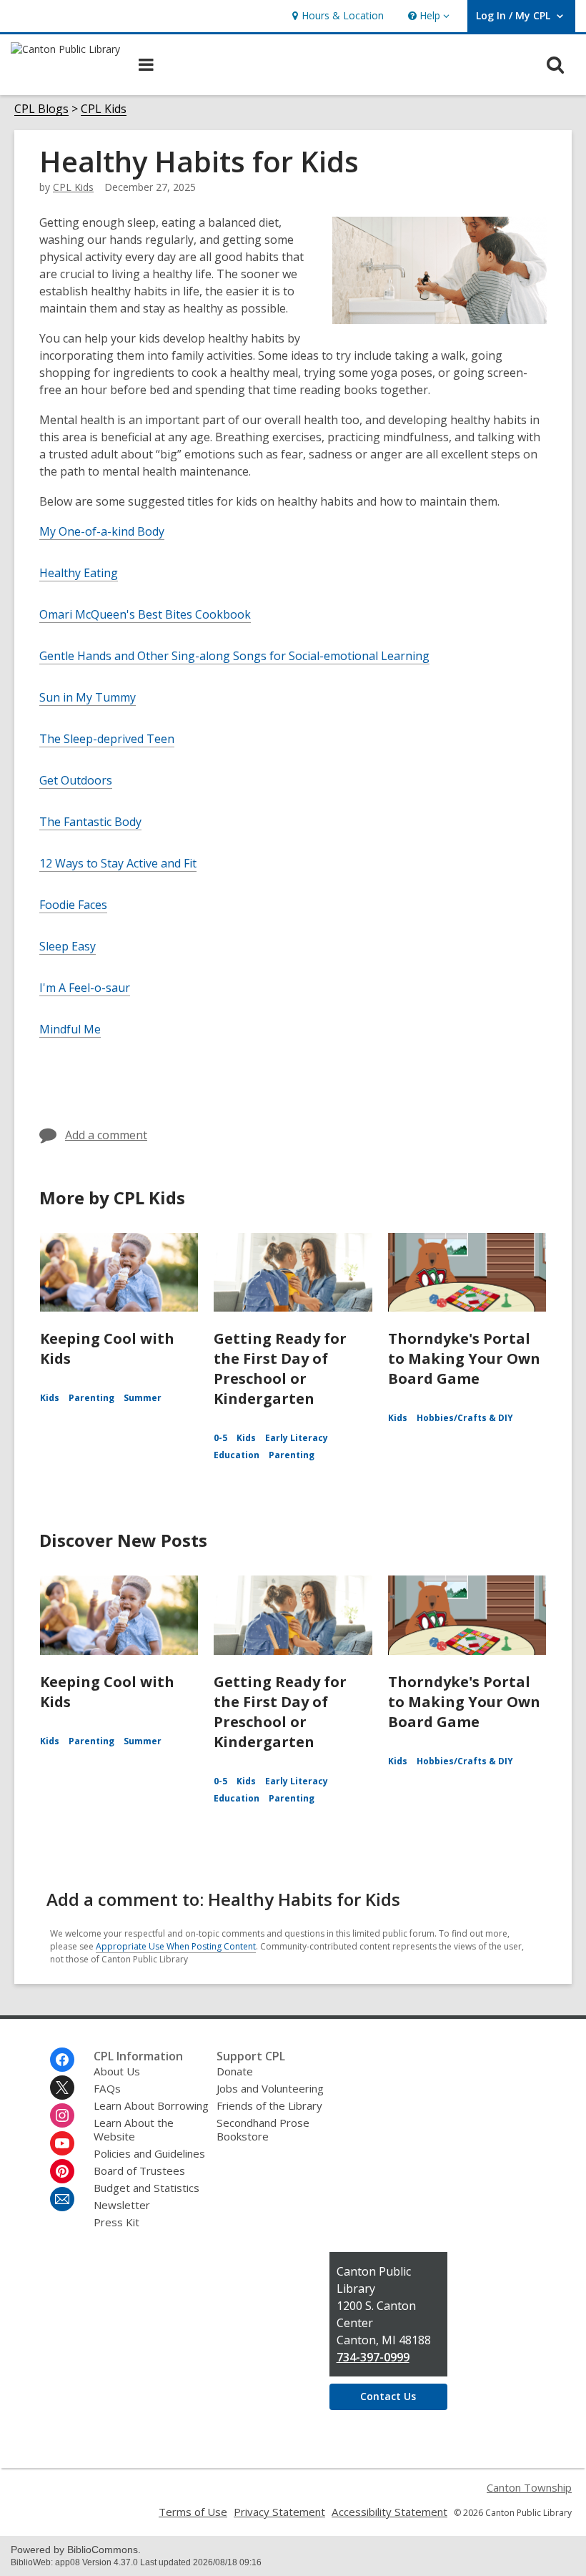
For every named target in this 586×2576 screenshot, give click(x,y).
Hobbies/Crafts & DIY (465, 1418)
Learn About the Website (134, 2129)
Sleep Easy (68, 946)
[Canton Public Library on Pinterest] (62, 2171)
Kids (50, 1398)
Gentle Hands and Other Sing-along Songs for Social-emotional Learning (234, 656)
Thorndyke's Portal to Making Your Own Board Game (464, 1358)
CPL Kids (104, 109)
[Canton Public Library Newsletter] (62, 2199)
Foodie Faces (73, 905)
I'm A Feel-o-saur (85, 988)
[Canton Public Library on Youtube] (62, 2143)
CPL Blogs (41, 109)
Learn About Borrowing (151, 2105)
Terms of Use (193, 2512)
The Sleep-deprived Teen (107, 739)
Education (237, 1455)
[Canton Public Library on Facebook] (62, 2060)
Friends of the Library (269, 2105)
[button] (427, 16)
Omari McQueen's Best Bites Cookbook (145, 614)
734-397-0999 (373, 2357)
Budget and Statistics (146, 2188)
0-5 (220, 1438)
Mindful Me (70, 1029)
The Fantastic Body (90, 822)
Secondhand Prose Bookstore (263, 2129)
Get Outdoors (76, 780)
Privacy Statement (279, 2512)
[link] (336, 16)
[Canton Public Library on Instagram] (62, 2115)
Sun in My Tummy (88, 697)
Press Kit (116, 2222)
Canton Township (529, 2487)
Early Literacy (297, 1438)
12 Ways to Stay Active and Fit (118, 863)
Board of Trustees (139, 2171)
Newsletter (122, 2205)
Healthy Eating (79, 573)
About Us (117, 2071)
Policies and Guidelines (149, 2153)
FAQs (107, 2088)
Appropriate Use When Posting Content (176, 1946)
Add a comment (106, 1135)
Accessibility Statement (389, 2512)
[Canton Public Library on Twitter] (62, 2088)
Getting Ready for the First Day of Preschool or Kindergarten (280, 1368)
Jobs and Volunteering (270, 2088)
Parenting (91, 1398)
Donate (235, 2071)
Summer (143, 1398)
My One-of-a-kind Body (102, 531)
